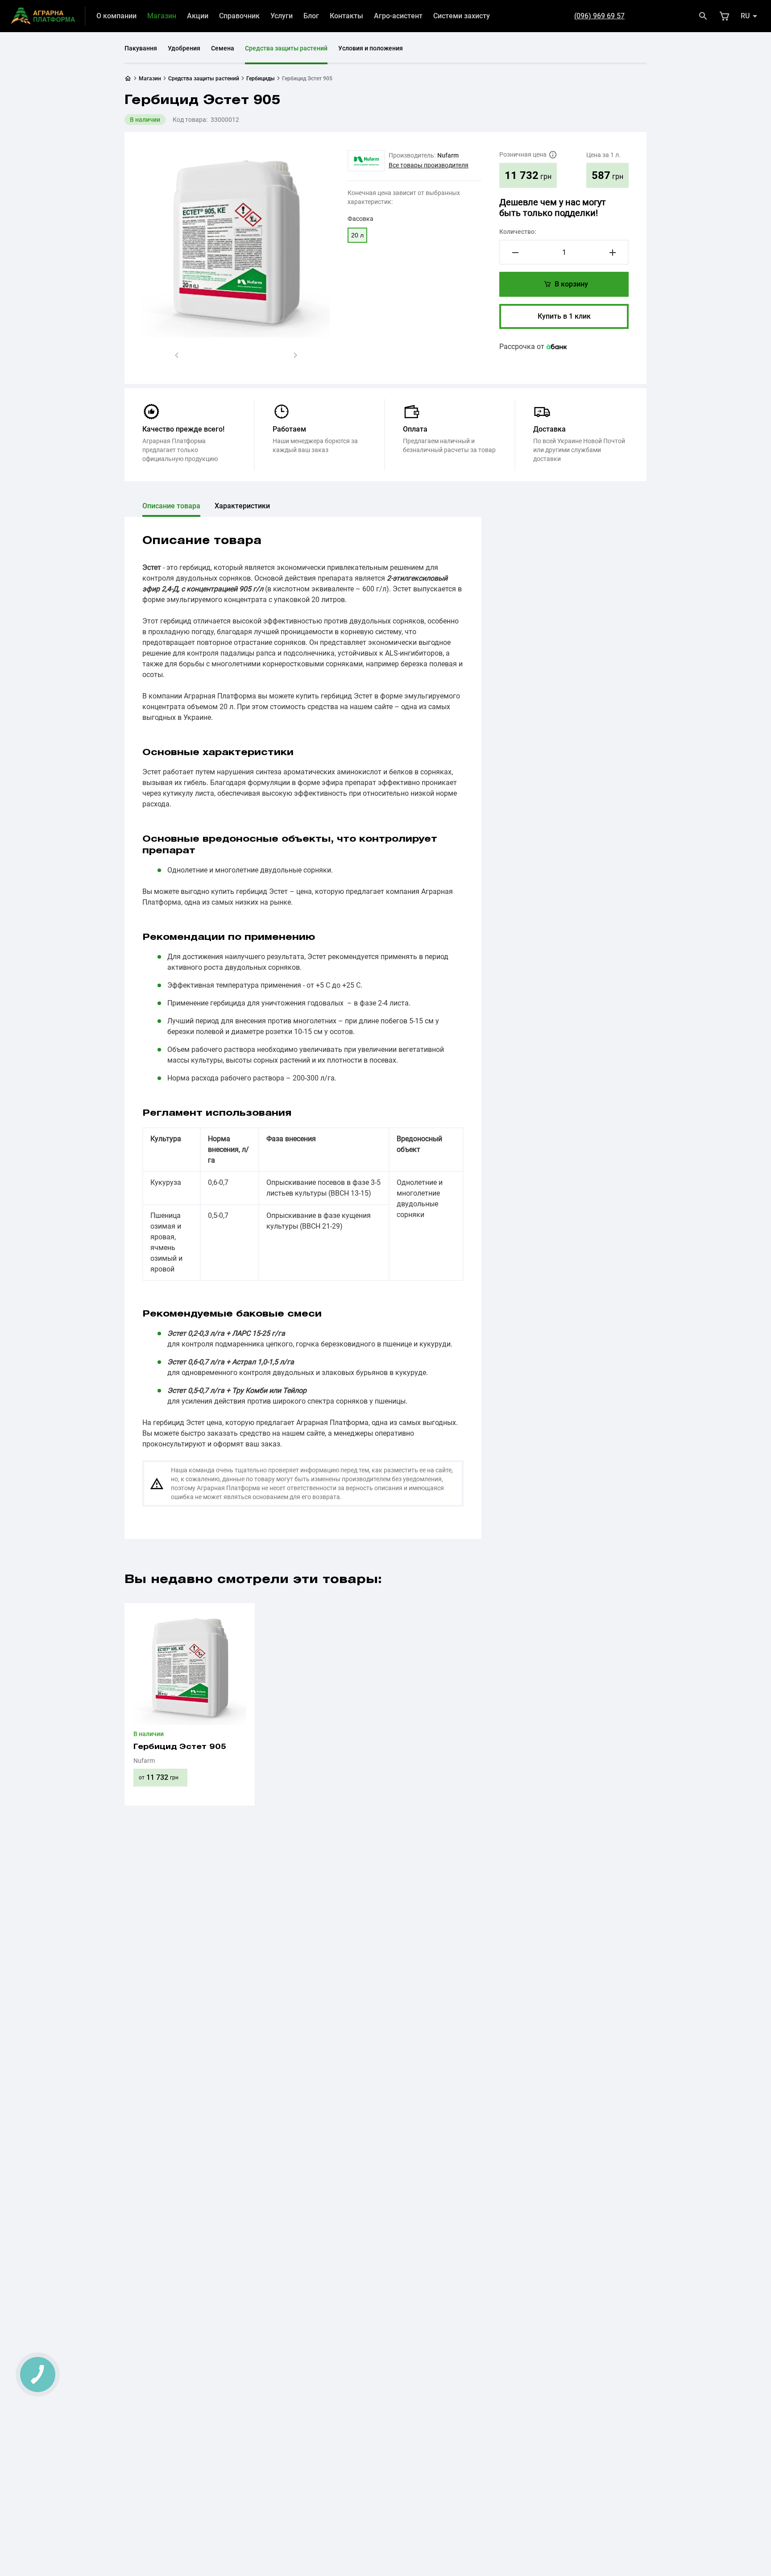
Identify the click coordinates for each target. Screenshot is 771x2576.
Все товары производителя (429, 165)
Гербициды (261, 79)
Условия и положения (371, 48)
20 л (357, 235)
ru (745, 16)
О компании (116, 16)
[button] (177, 355)
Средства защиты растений (286, 48)
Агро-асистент (398, 16)
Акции (198, 16)
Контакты (346, 16)
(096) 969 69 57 (599, 16)
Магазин (162, 16)
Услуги (282, 16)
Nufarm (448, 155)
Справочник (239, 16)
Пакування (141, 48)
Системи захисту (462, 16)
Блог (311, 16)
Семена (223, 48)
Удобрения (184, 48)
